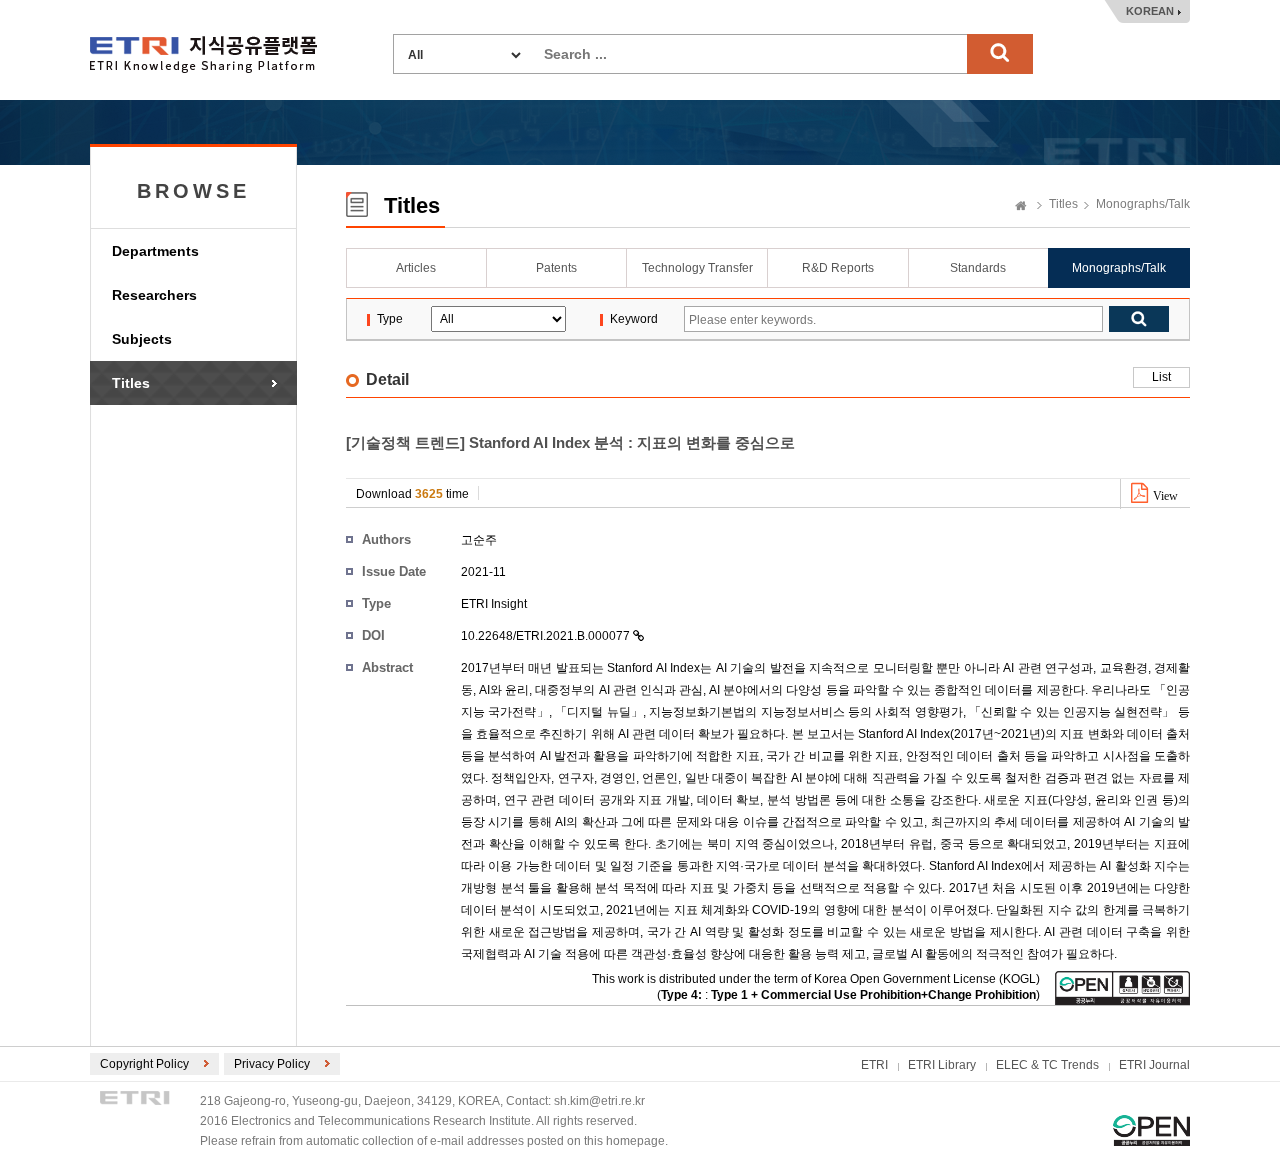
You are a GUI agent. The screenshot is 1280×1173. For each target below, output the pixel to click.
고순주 (479, 540)
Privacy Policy (272, 1064)
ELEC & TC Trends (1047, 1065)
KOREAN (1150, 11)
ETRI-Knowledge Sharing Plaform (203, 54)
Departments (155, 251)
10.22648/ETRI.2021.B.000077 (547, 636)
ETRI (874, 1065)
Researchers (154, 295)
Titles (131, 383)
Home (1021, 207)
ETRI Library (942, 1065)
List (1161, 377)
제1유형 (1151, 1130)
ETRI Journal (1154, 1065)
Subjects (142, 339)
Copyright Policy (144, 1064)
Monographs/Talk (1143, 204)
